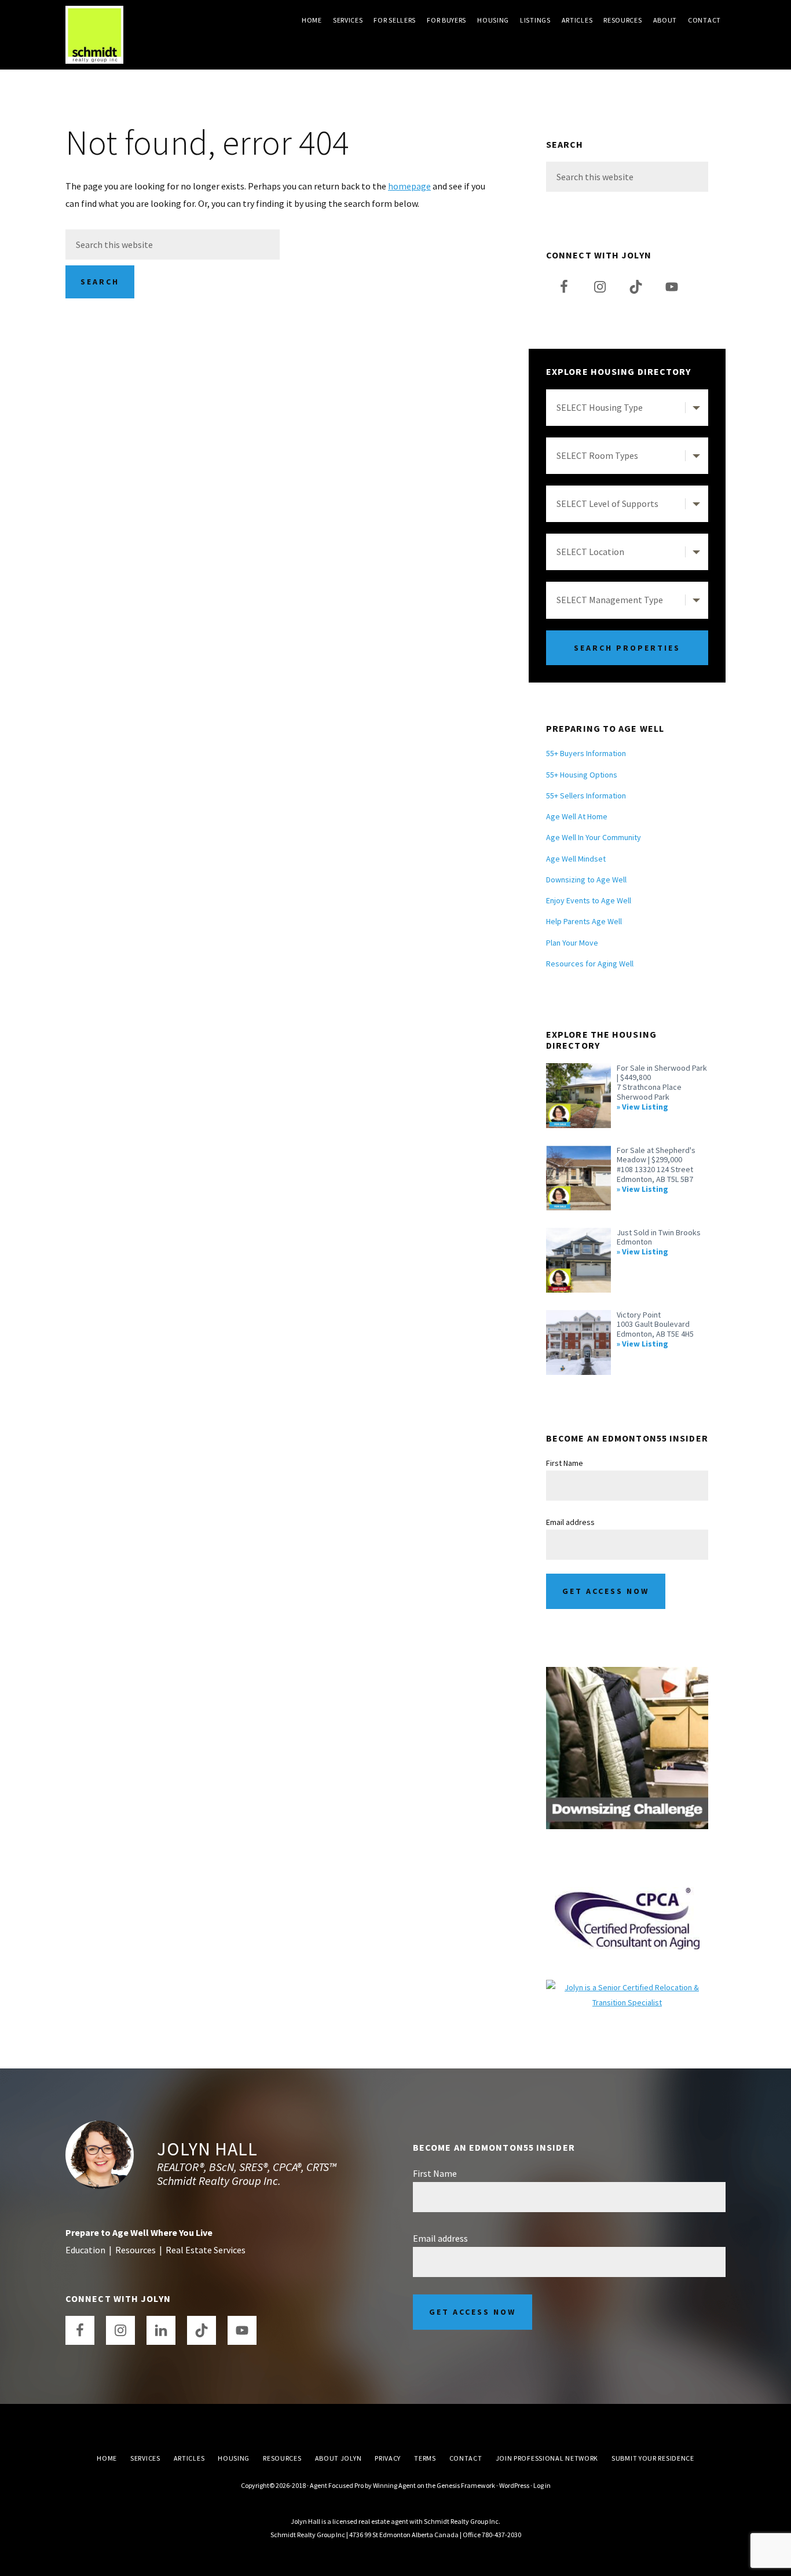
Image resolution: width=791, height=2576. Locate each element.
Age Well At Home (577, 816)
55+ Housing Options (582, 775)
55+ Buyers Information (586, 753)
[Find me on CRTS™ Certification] (627, 1987)
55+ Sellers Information (586, 796)
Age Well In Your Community (594, 837)
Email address (570, 1522)
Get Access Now (606, 1591)
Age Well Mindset (576, 859)
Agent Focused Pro (337, 2485)
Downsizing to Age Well (586, 880)
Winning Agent (394, 2485)
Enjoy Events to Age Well (589, 900)
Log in (542, 2485)
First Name (565, 1463)
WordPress (514, 2485)
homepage (409, 186)
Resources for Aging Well (590, 964)
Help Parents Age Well (584, 921)
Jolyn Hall (207, 2149)
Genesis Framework (466, 2485)
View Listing (645, 1107)
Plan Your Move (572, 943)
